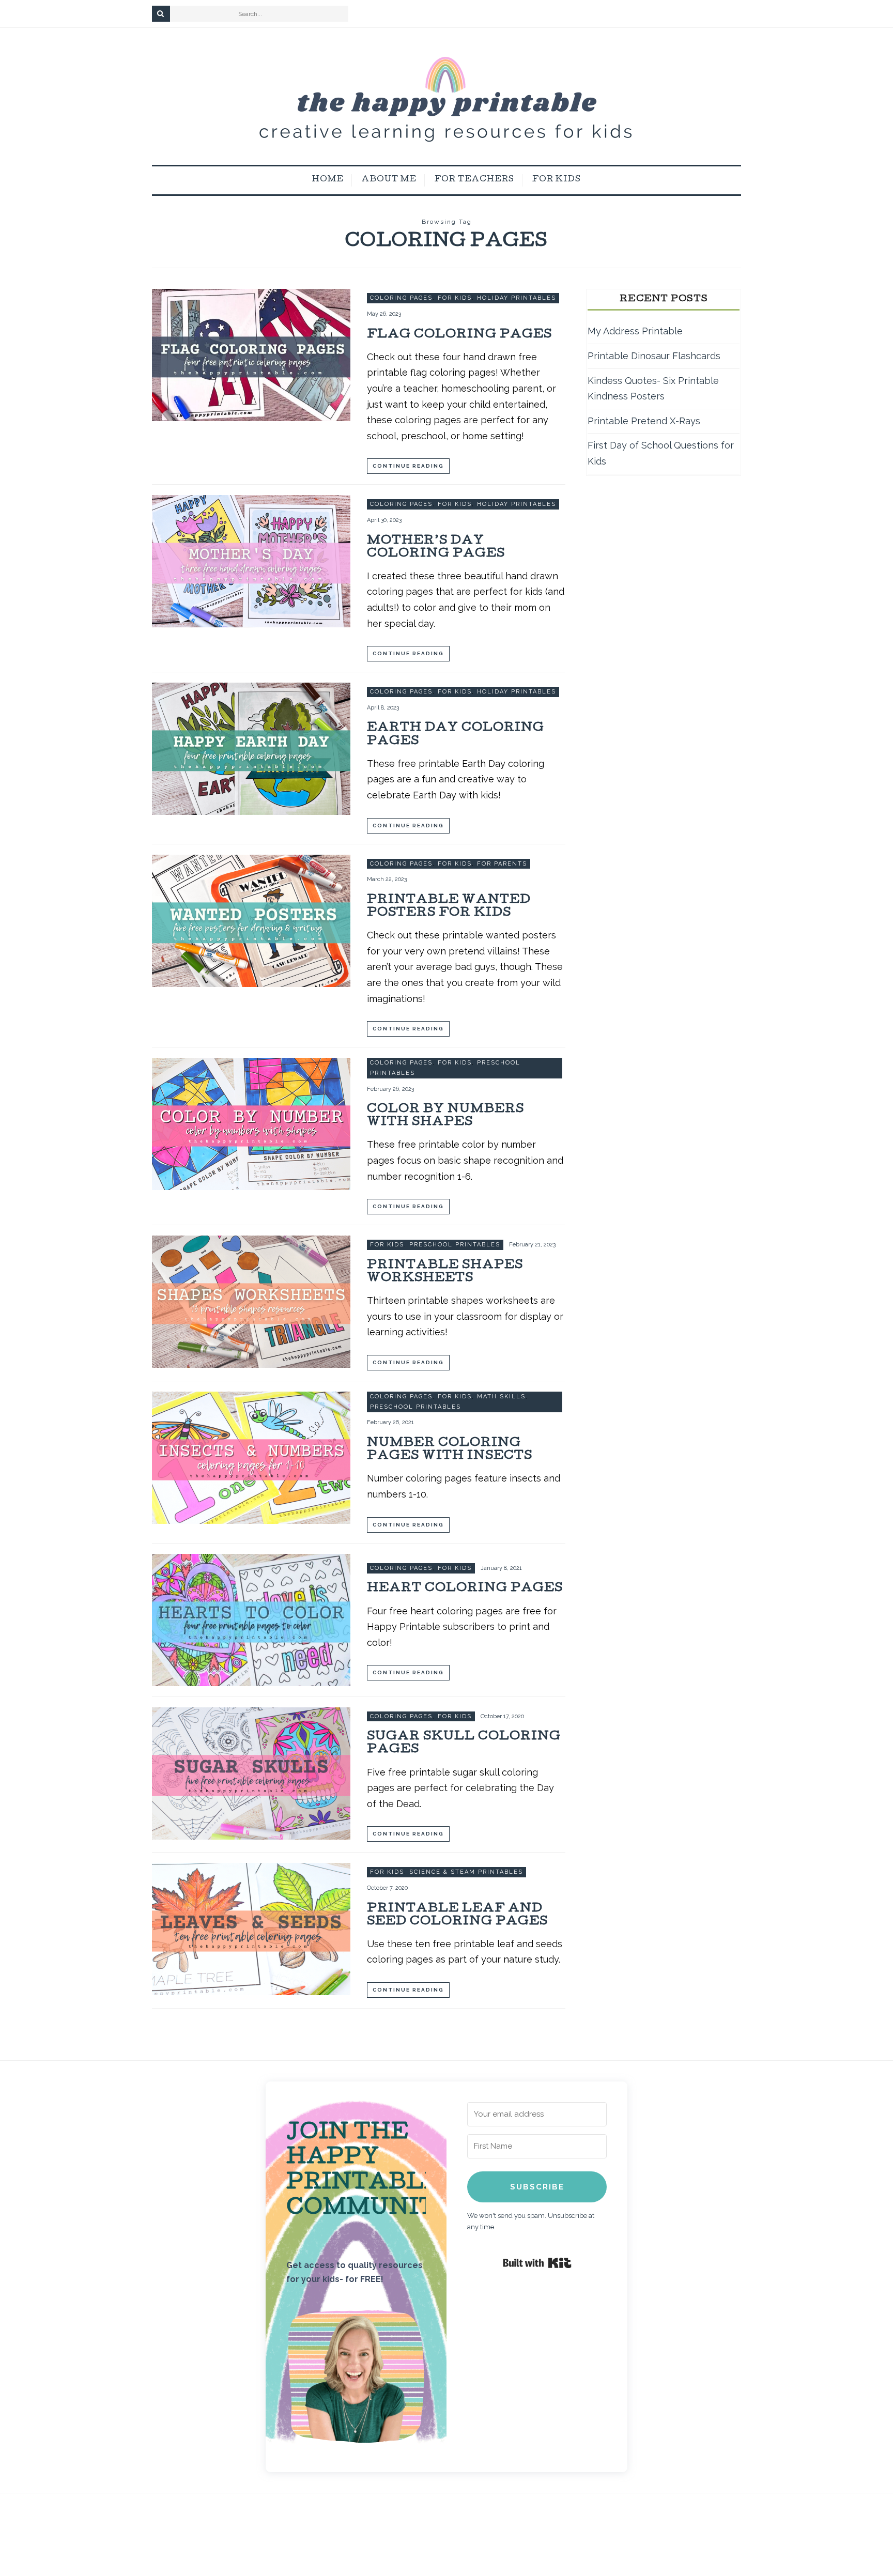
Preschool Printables (455, 1245)
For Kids (557, 180)
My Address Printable (635, 331)
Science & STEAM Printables (466, 1872)
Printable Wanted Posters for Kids (449, 907)
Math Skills (501, 1397)
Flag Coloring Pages (459, 335)
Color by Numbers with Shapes (445, 1116)
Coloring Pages (401, 298)
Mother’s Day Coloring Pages (436, 548)
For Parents (502, 864)
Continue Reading (408, 466)
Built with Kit (537, 2263)
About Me (389, 180)
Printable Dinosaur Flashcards (654, 356)
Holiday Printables (517, 298)
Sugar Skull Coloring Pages (464, 1744)
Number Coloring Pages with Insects (450, 1450)
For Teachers (474, 180)
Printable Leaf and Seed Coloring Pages (457, 1916)
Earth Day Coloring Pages (456, 735)
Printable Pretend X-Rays (644, 421)
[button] (356, 2379)
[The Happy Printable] (446, 96)
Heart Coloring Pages (465, 1589)
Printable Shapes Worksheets (445, 1272)
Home (328, 180)
